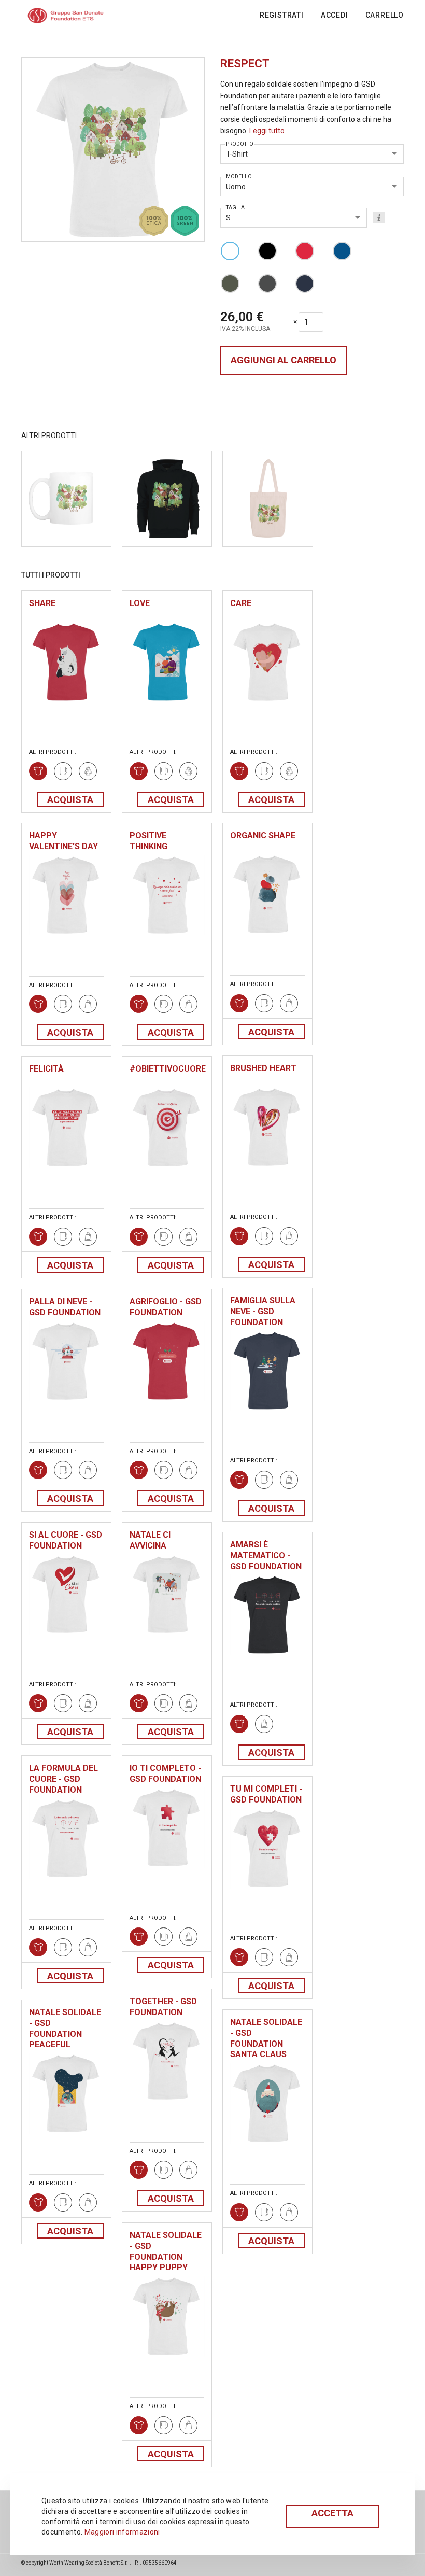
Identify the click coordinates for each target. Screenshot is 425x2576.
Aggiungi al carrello (284, 360)
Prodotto (240, 144)
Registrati (282, 15)
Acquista (70, 800)
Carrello (385, 15)
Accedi (335, 15)
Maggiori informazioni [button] (122, 2532)
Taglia (235, 208)
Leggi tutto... (269, 131)
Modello (239, 177)
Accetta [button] (332, 2513)
